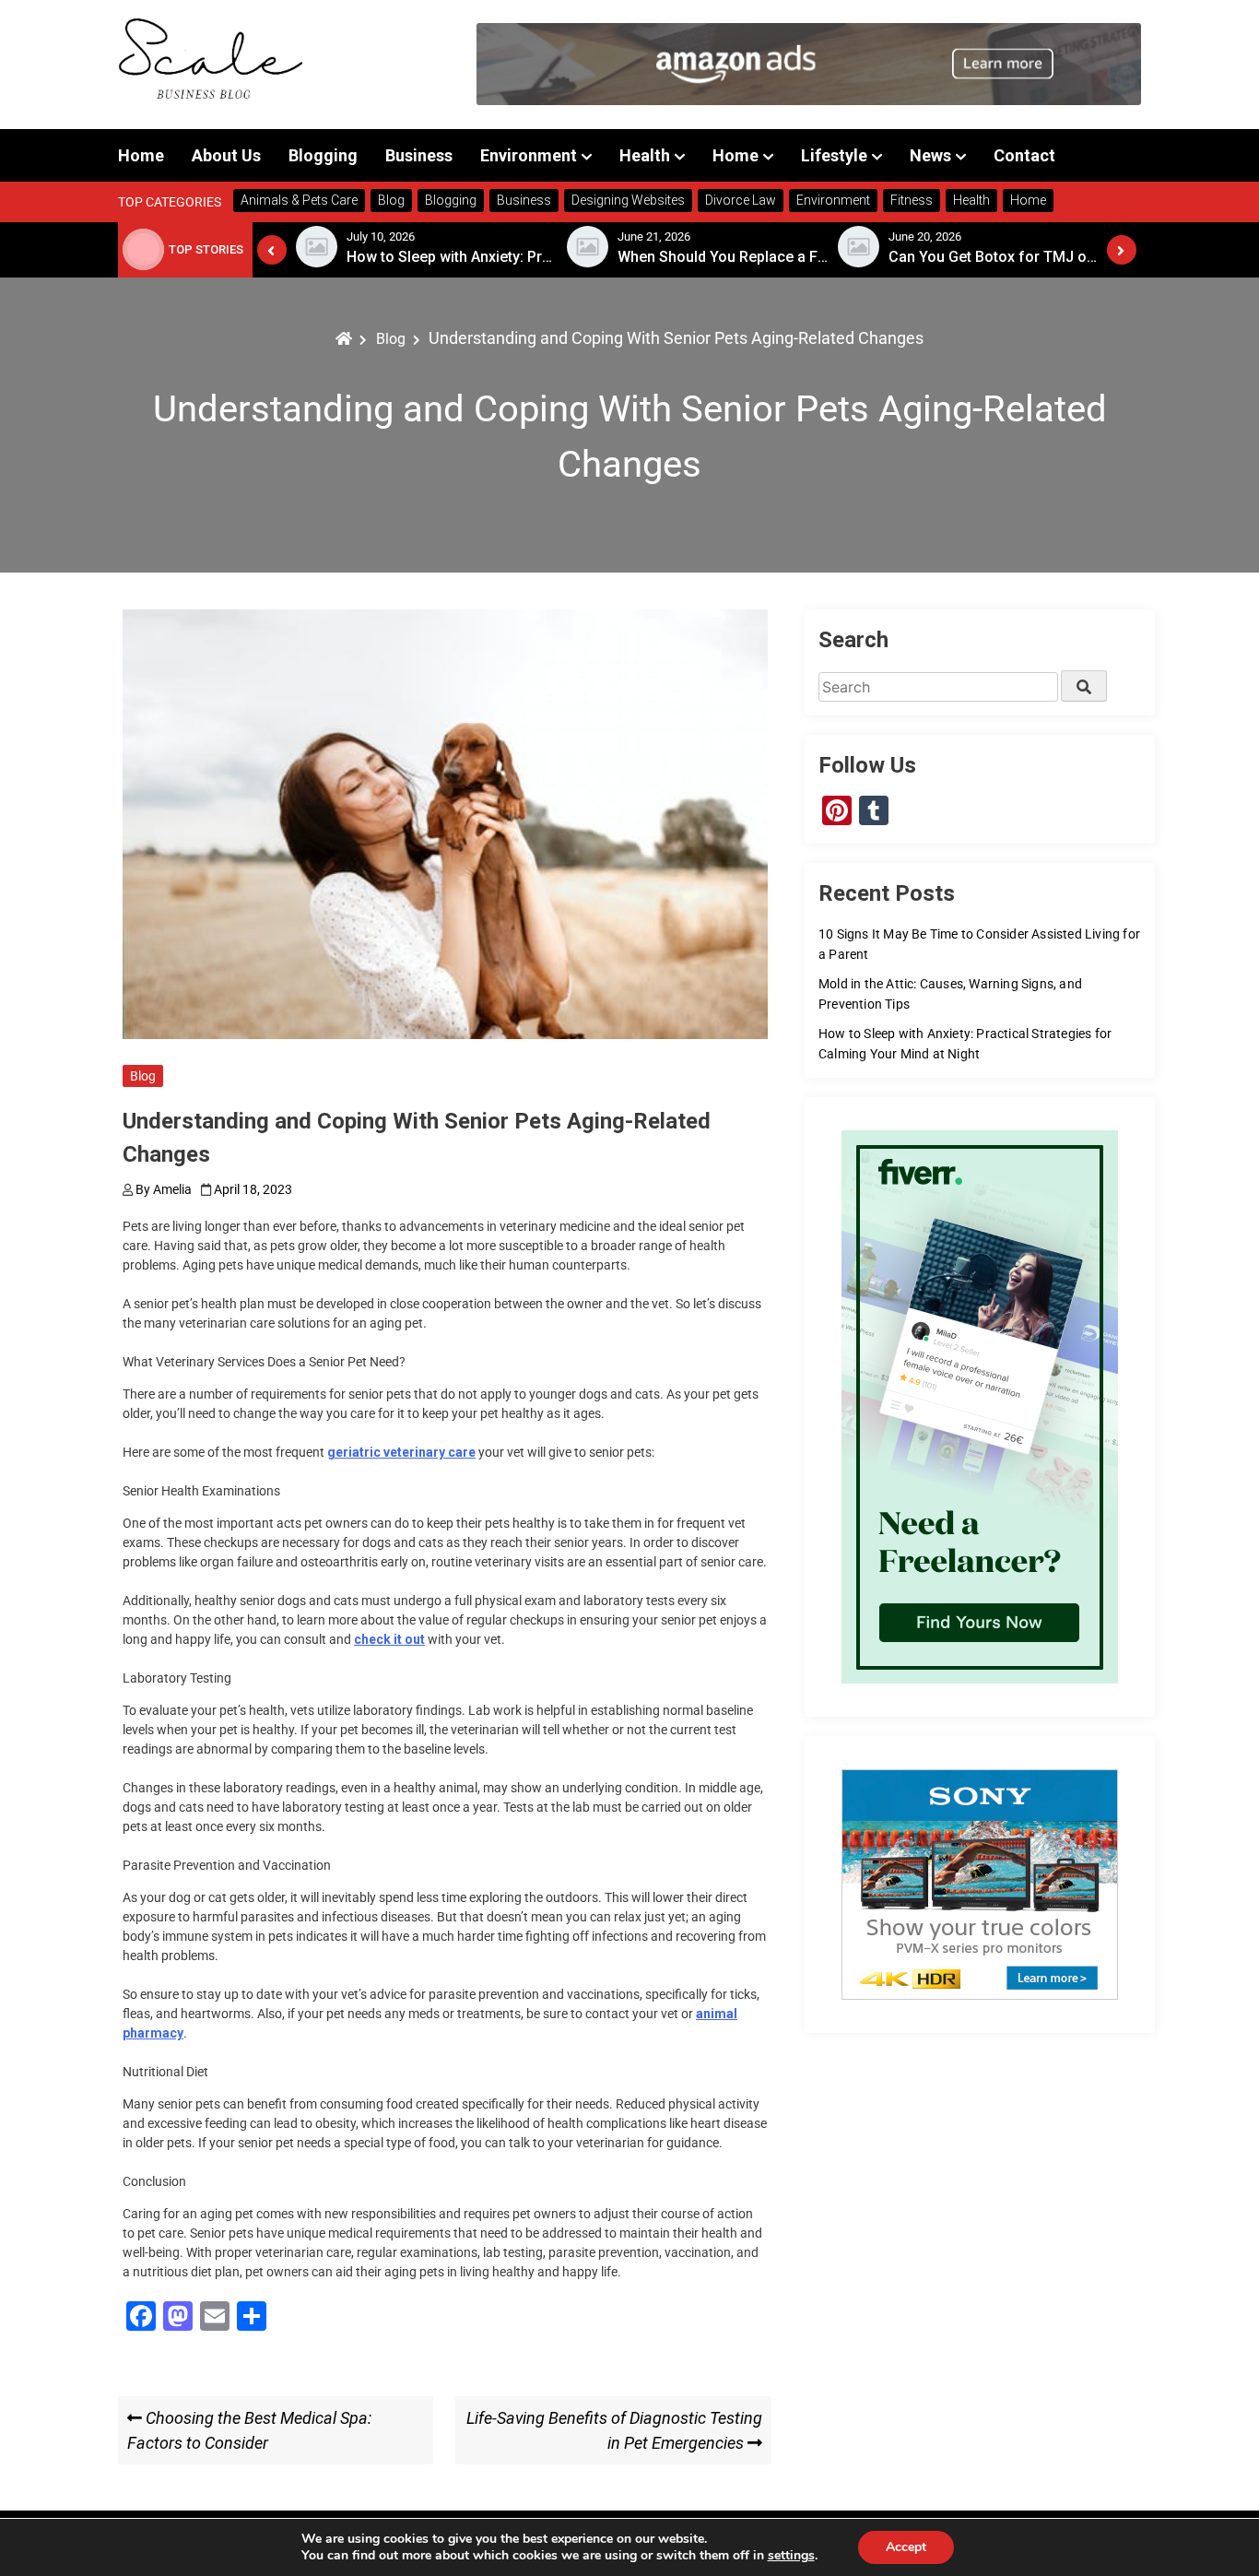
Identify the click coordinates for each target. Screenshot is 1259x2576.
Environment (529, 155)
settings (791, 2556)
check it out (389, 1639)
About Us (226, 155)
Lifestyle (834, 155)
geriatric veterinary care (401, 1452)
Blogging (323, 155)
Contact (1024, 155)
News (930, 155)
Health (645, 155)
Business (419, 155)
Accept (906, 2547)
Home (141, 155)
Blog (143, 1076)
